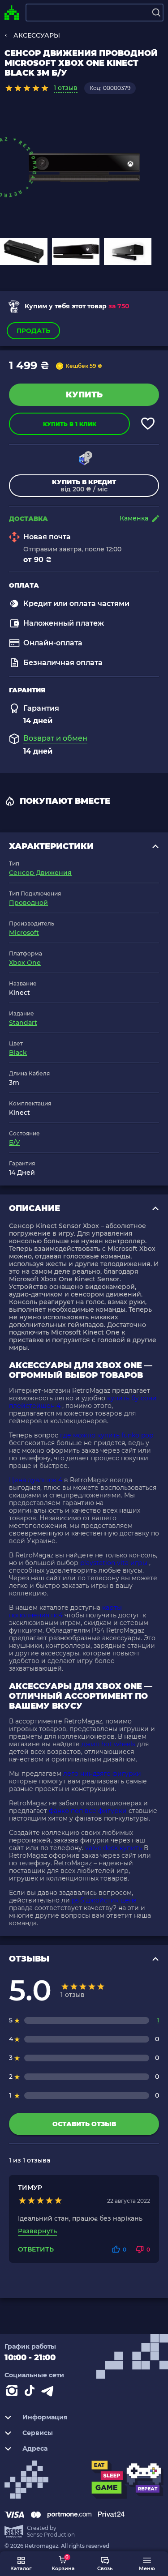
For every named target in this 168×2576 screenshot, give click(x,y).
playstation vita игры (114, 1563)
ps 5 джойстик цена (104, 1900)
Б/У (15, 1143)
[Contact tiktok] (31, 2393)
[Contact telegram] (49, 2393)
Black (18, 1053)
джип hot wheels (108, 1744)
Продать (33, 331)
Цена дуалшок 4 (36, 1480)
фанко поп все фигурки (88, 1811)
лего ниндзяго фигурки (102, 1774)
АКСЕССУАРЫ (37, 35)
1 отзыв (66, 88)
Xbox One (25, 963)
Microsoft (24, 933)
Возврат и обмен (55, 738)
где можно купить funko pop (107, 1435)
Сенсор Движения (40, 873)
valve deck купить (114, 1848)
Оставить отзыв (84, 2124)
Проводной (28, 903)
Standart (23, 1023)
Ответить (36, 2250)
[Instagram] (13, 2393)
